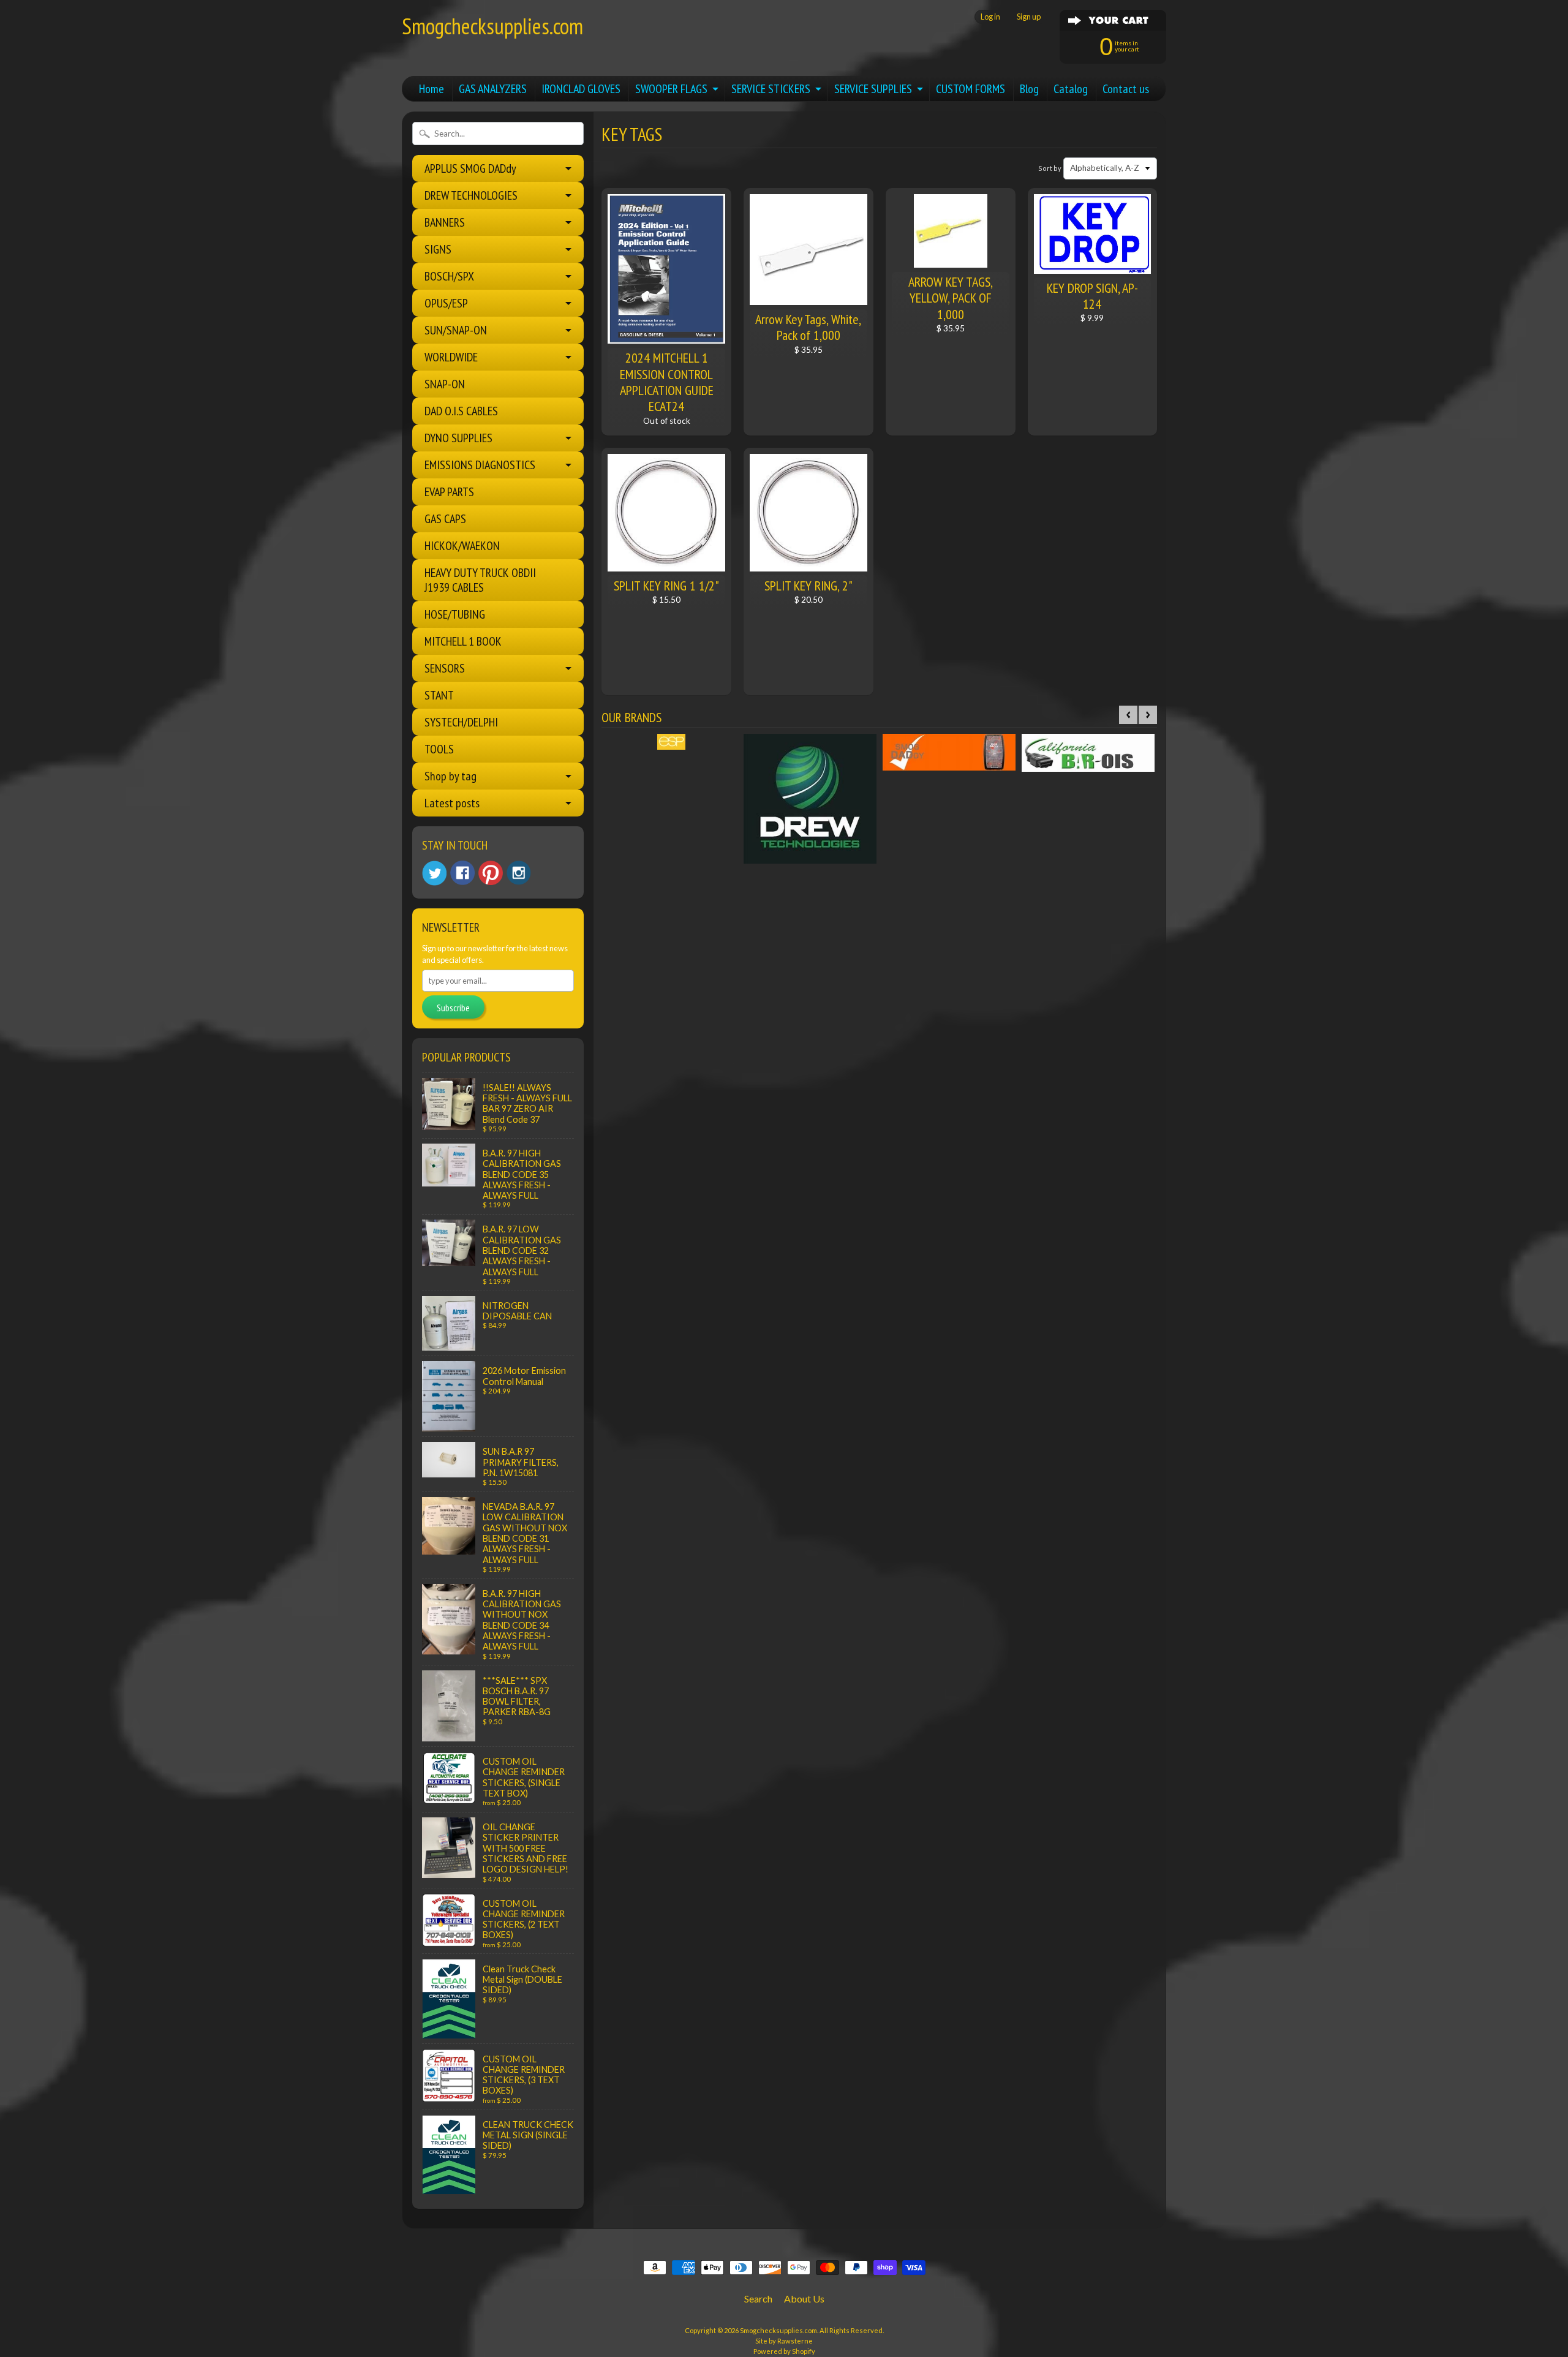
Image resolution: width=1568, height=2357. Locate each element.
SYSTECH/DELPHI (461, 722)
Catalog (1071, 89)
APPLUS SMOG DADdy (470, 168)
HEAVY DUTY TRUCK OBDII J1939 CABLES (480, 580)
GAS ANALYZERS (493, 89)
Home (432, 89)
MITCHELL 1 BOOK (463, 641)
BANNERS (445, 222)
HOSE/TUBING (455, 614)
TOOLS (439, 749)
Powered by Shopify (784, 2351)
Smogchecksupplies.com (492, 26)
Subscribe (453, 1008)
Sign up (1029, 17)
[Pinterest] (491, 873)
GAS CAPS (445, 519)
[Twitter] (434, 873)
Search (758, 2299)
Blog (1029, 89)
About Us (804, 2299)
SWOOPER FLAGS (671, 89)
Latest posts (452, 803)
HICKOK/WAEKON (462, 546)
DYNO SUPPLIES (458, 438)
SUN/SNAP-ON (456, 330)
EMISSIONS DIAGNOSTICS (480, 465)
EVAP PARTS (449, 492)
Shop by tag (450, 776)
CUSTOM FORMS (971, 89)
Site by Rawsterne (784, 2341)
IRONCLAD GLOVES (581, 89)
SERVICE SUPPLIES (873, 89)
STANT (439, 695)
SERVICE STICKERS (771, 89)
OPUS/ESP (446, 303)
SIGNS (438, 249)
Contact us (1126, 89)
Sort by (1050, 168)
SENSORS (445, 668)
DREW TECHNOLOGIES (471, 195)
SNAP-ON (445, 384)
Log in (990, 17)
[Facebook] (462, 873)
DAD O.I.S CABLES (461, 411)
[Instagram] (519, 873)
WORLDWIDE (451, 357)
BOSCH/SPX (449, 276)
